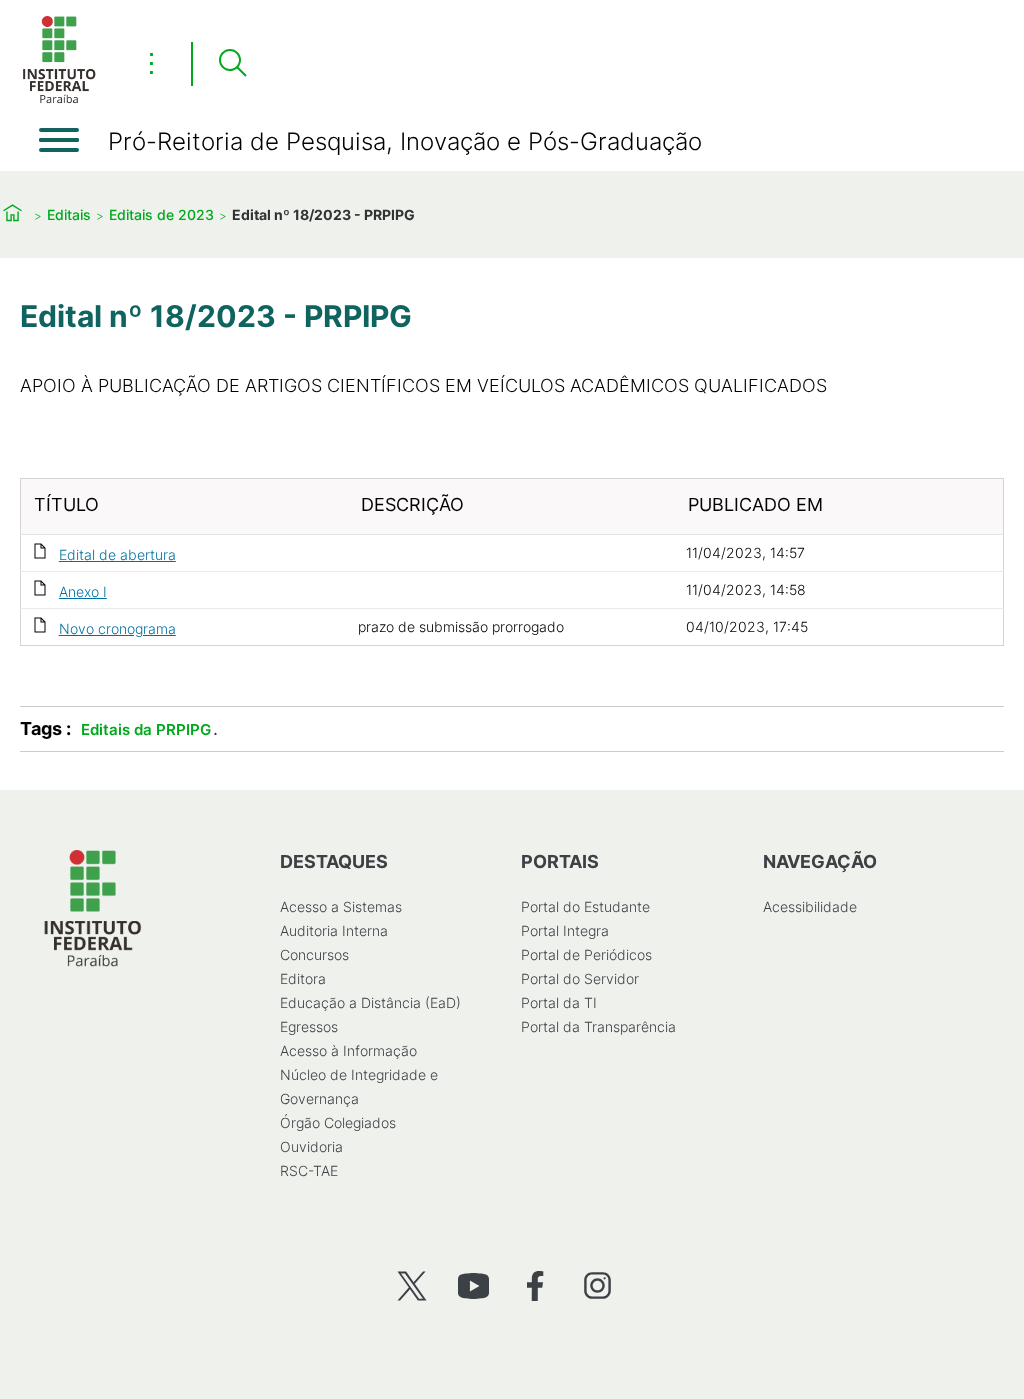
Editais (69, 214)
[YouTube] (473, 1285)
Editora (303, 978)
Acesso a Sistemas (341, 906)
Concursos (314, 954)
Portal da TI (559, 1002)
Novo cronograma (117, 628)
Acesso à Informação (348, 1050)
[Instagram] (597, 1285)
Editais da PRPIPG (146, 729)
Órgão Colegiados (338, 1122)
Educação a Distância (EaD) (370, 1002)
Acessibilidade (810, 906)
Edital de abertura (117, 554)
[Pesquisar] (232, 64)
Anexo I (83, 591)
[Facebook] (535, 1285)
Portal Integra (565, 930)
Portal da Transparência (598, 1026)
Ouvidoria (311, 1146)
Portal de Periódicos (586, 954)
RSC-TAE (309, 1170)
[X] (411, 1285)
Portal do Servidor (580, 978)
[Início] (59, 99)
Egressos (309, 1026)
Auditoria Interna (334, 930)
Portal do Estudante (585, 906)
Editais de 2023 (161, 214)
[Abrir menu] (59, 140)
